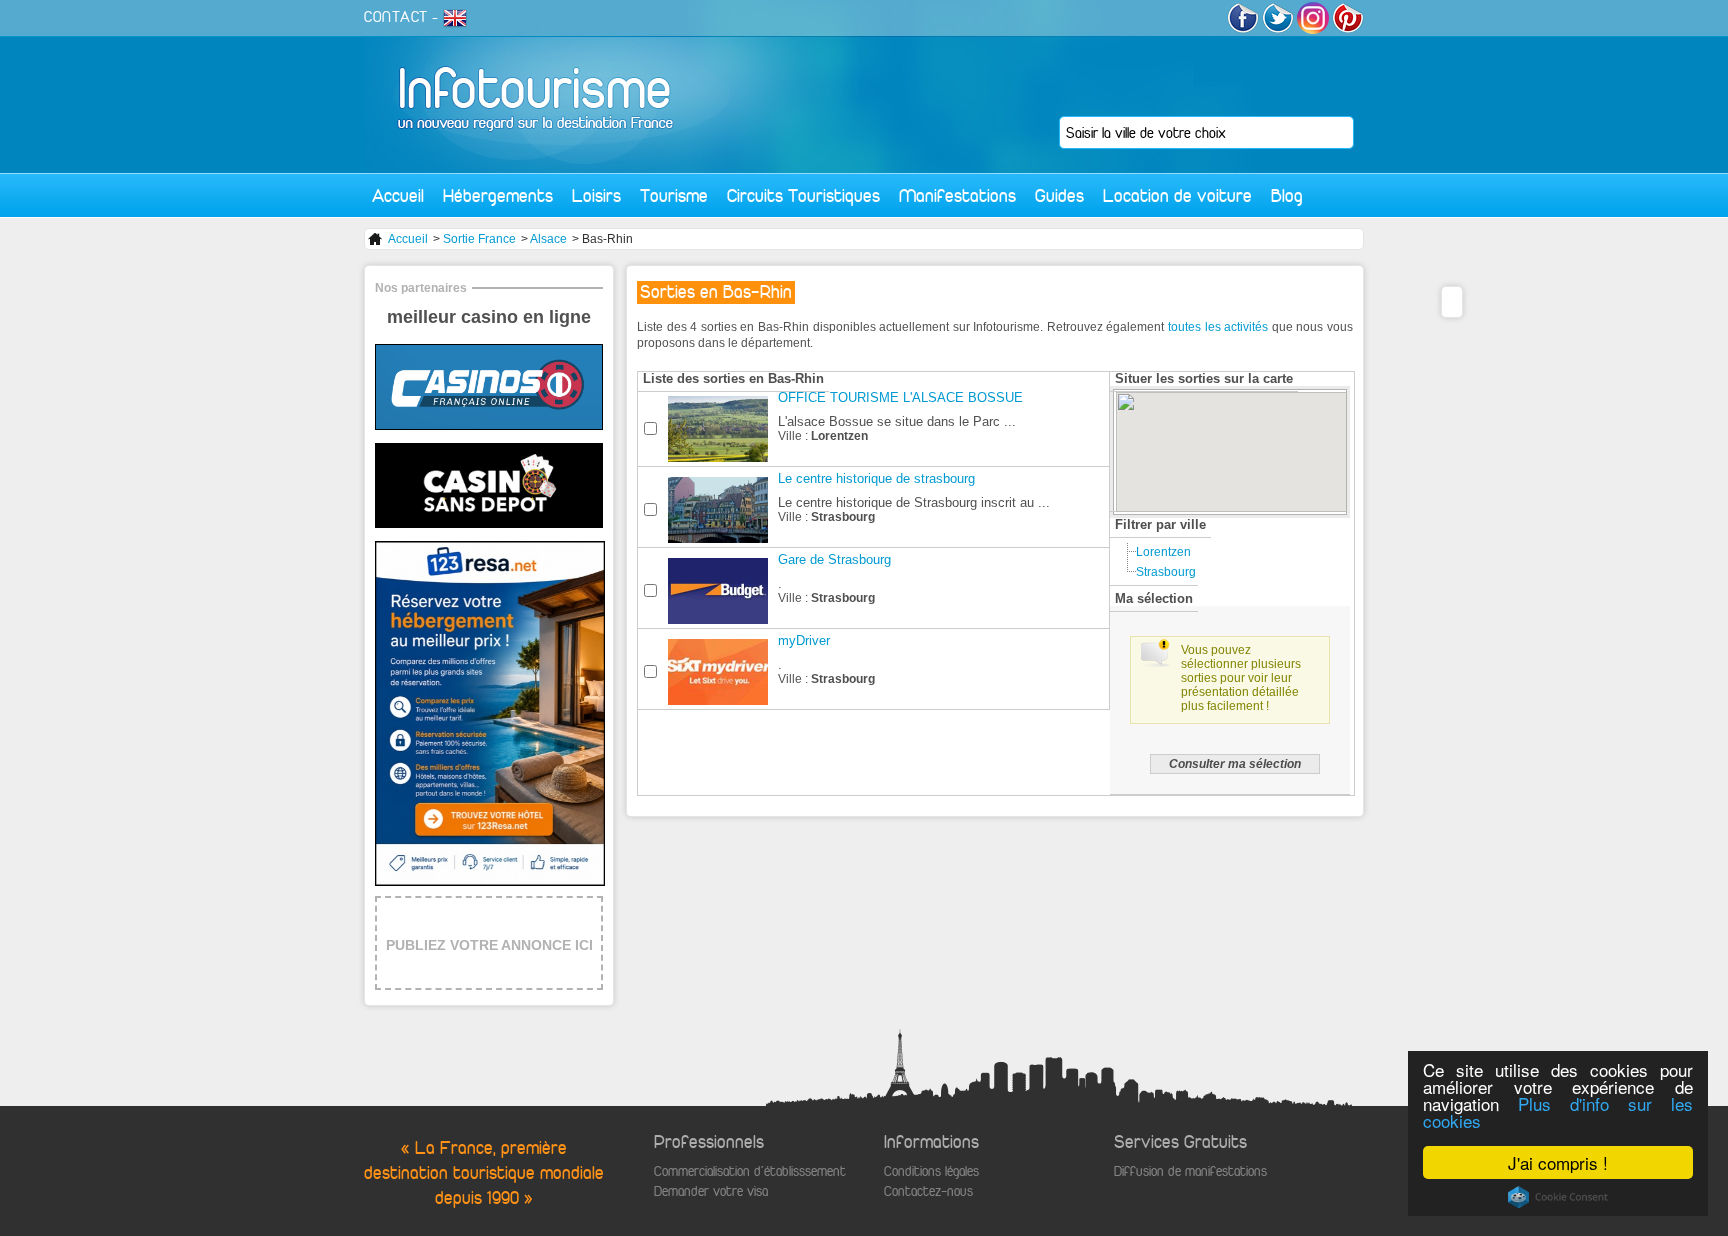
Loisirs (596, 195)
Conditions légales (931, 1171)
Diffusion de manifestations (1190, 1171)
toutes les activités (1218, 327)
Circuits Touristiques (803, 195)
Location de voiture (1177, 195)
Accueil (398, 195)
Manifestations (957, 195)
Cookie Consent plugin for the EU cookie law (1558, 1197)
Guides (1059, 195)
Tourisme (674, 195)
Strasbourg (1166, 572)
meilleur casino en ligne (489, 317)
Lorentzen (1163, 552)
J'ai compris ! (1558, 1162)
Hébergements (498, 195)
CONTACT (396, 17)
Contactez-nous (928, 1191)
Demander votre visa (711, 1191)
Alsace (548, 239)
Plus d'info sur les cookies (1558, 1112)
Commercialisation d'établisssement (750, 1171)
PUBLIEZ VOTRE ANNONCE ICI (489, 945)
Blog (1287, 195)
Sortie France (479, 239)
